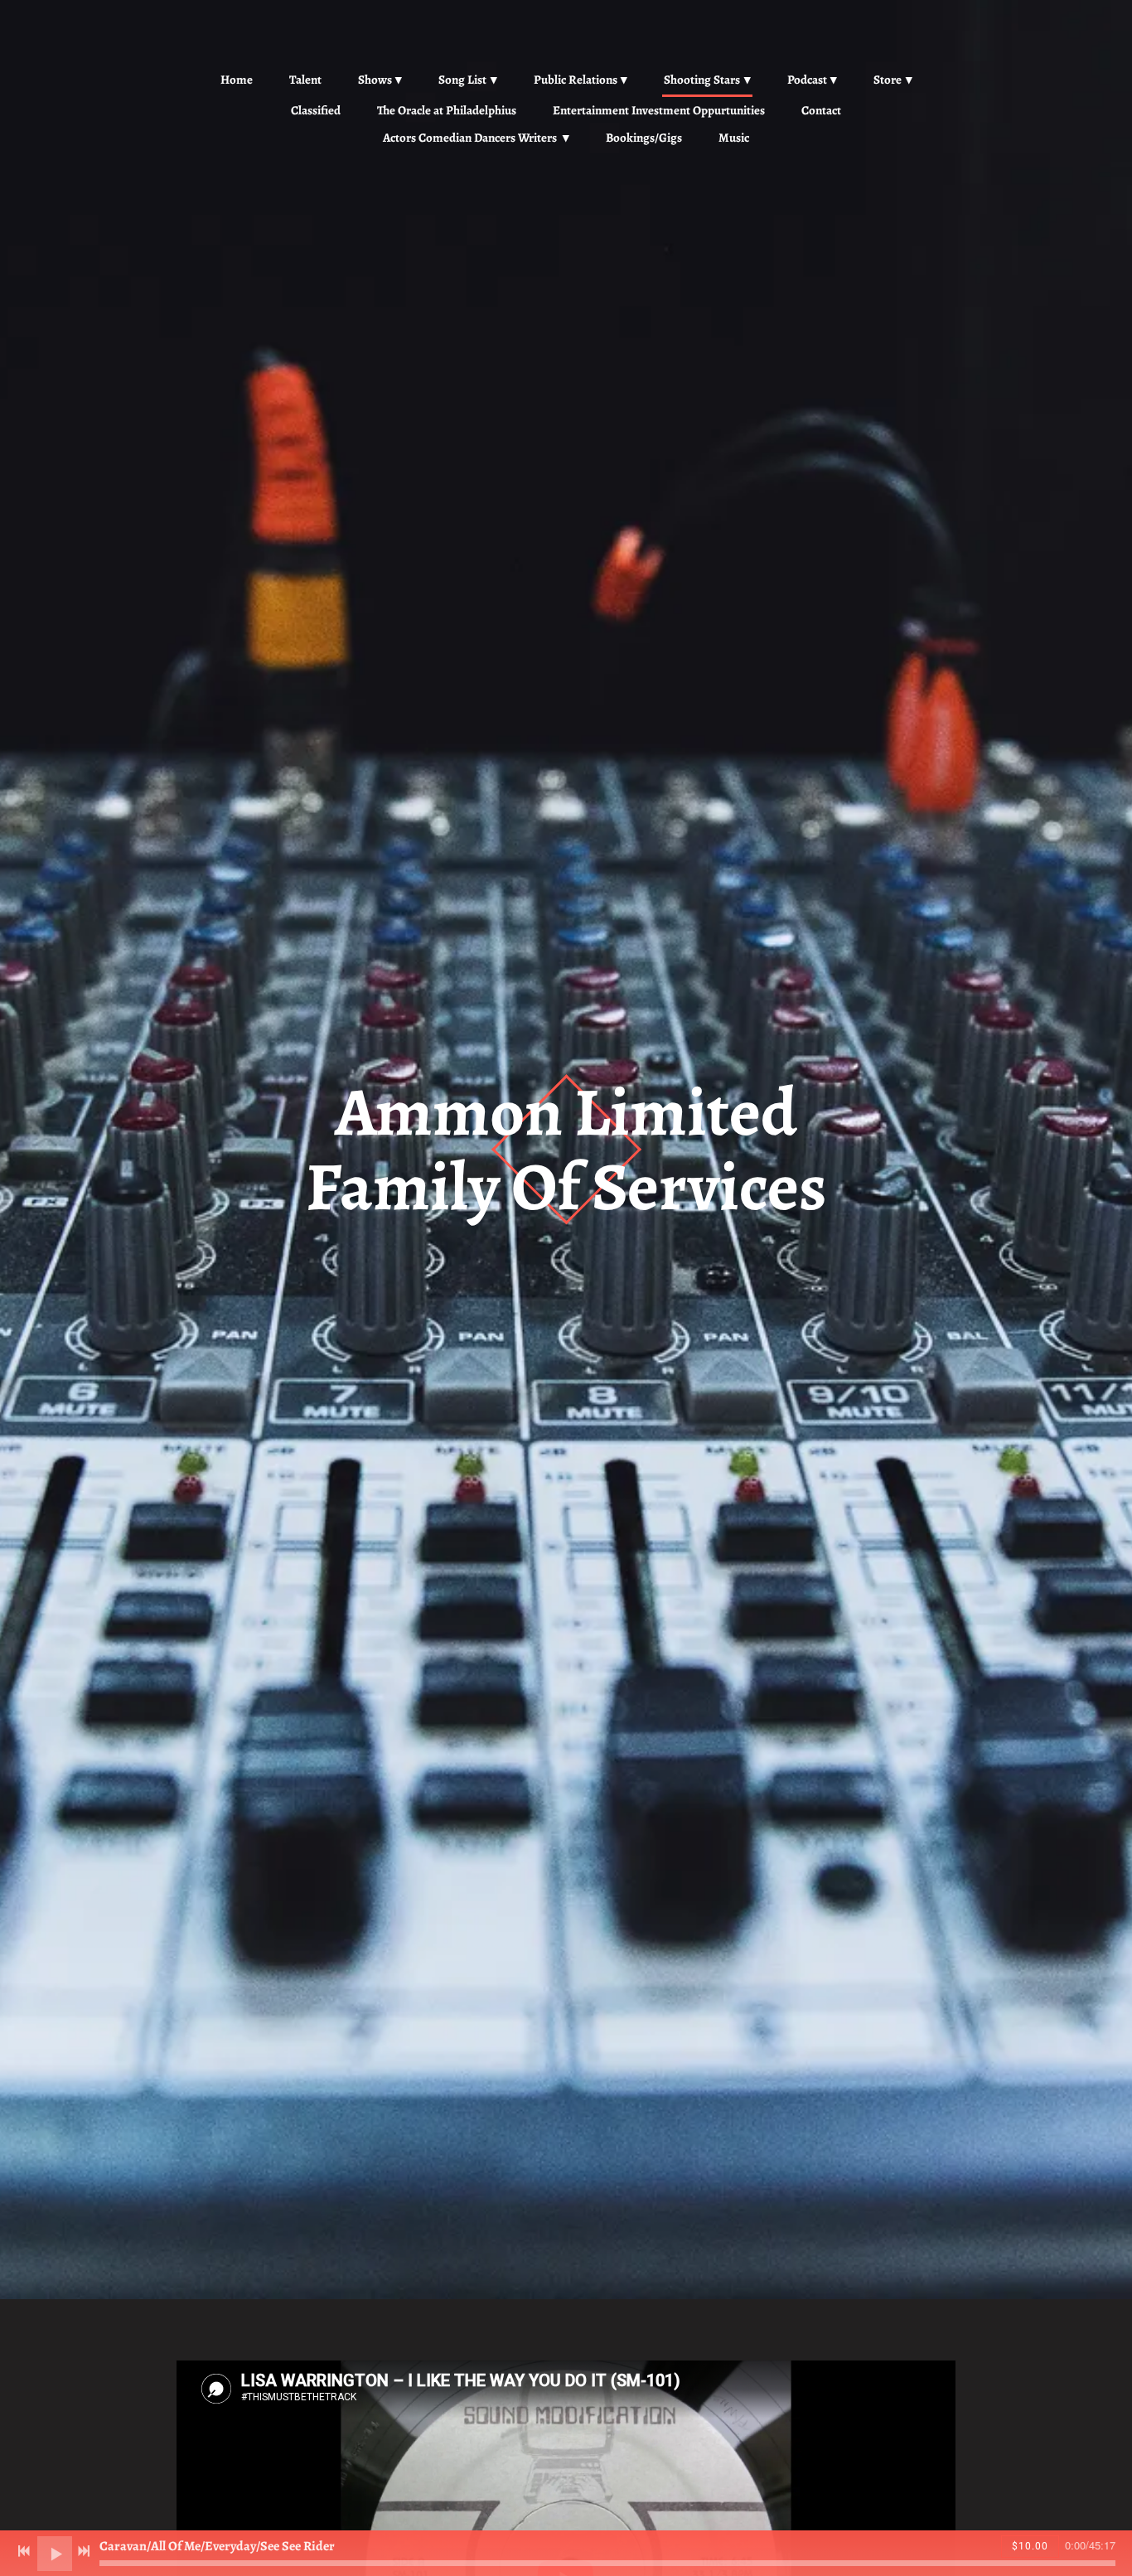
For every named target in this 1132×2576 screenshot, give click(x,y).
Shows (375, 80)
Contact (821, 110)
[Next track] (84, 2551)
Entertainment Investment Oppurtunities (659, 110)
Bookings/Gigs (644, 138)
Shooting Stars (702, 80)
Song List (462, 80)
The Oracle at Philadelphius (447, 110)
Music (734, 138)
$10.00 (1030, 2546)
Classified (316, 110)
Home (237, 80)
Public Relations (576, 80)
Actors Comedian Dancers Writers (471, 138)
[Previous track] (24, 2551)
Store (888, 80)
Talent (305, 80)
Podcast (807, 80)
